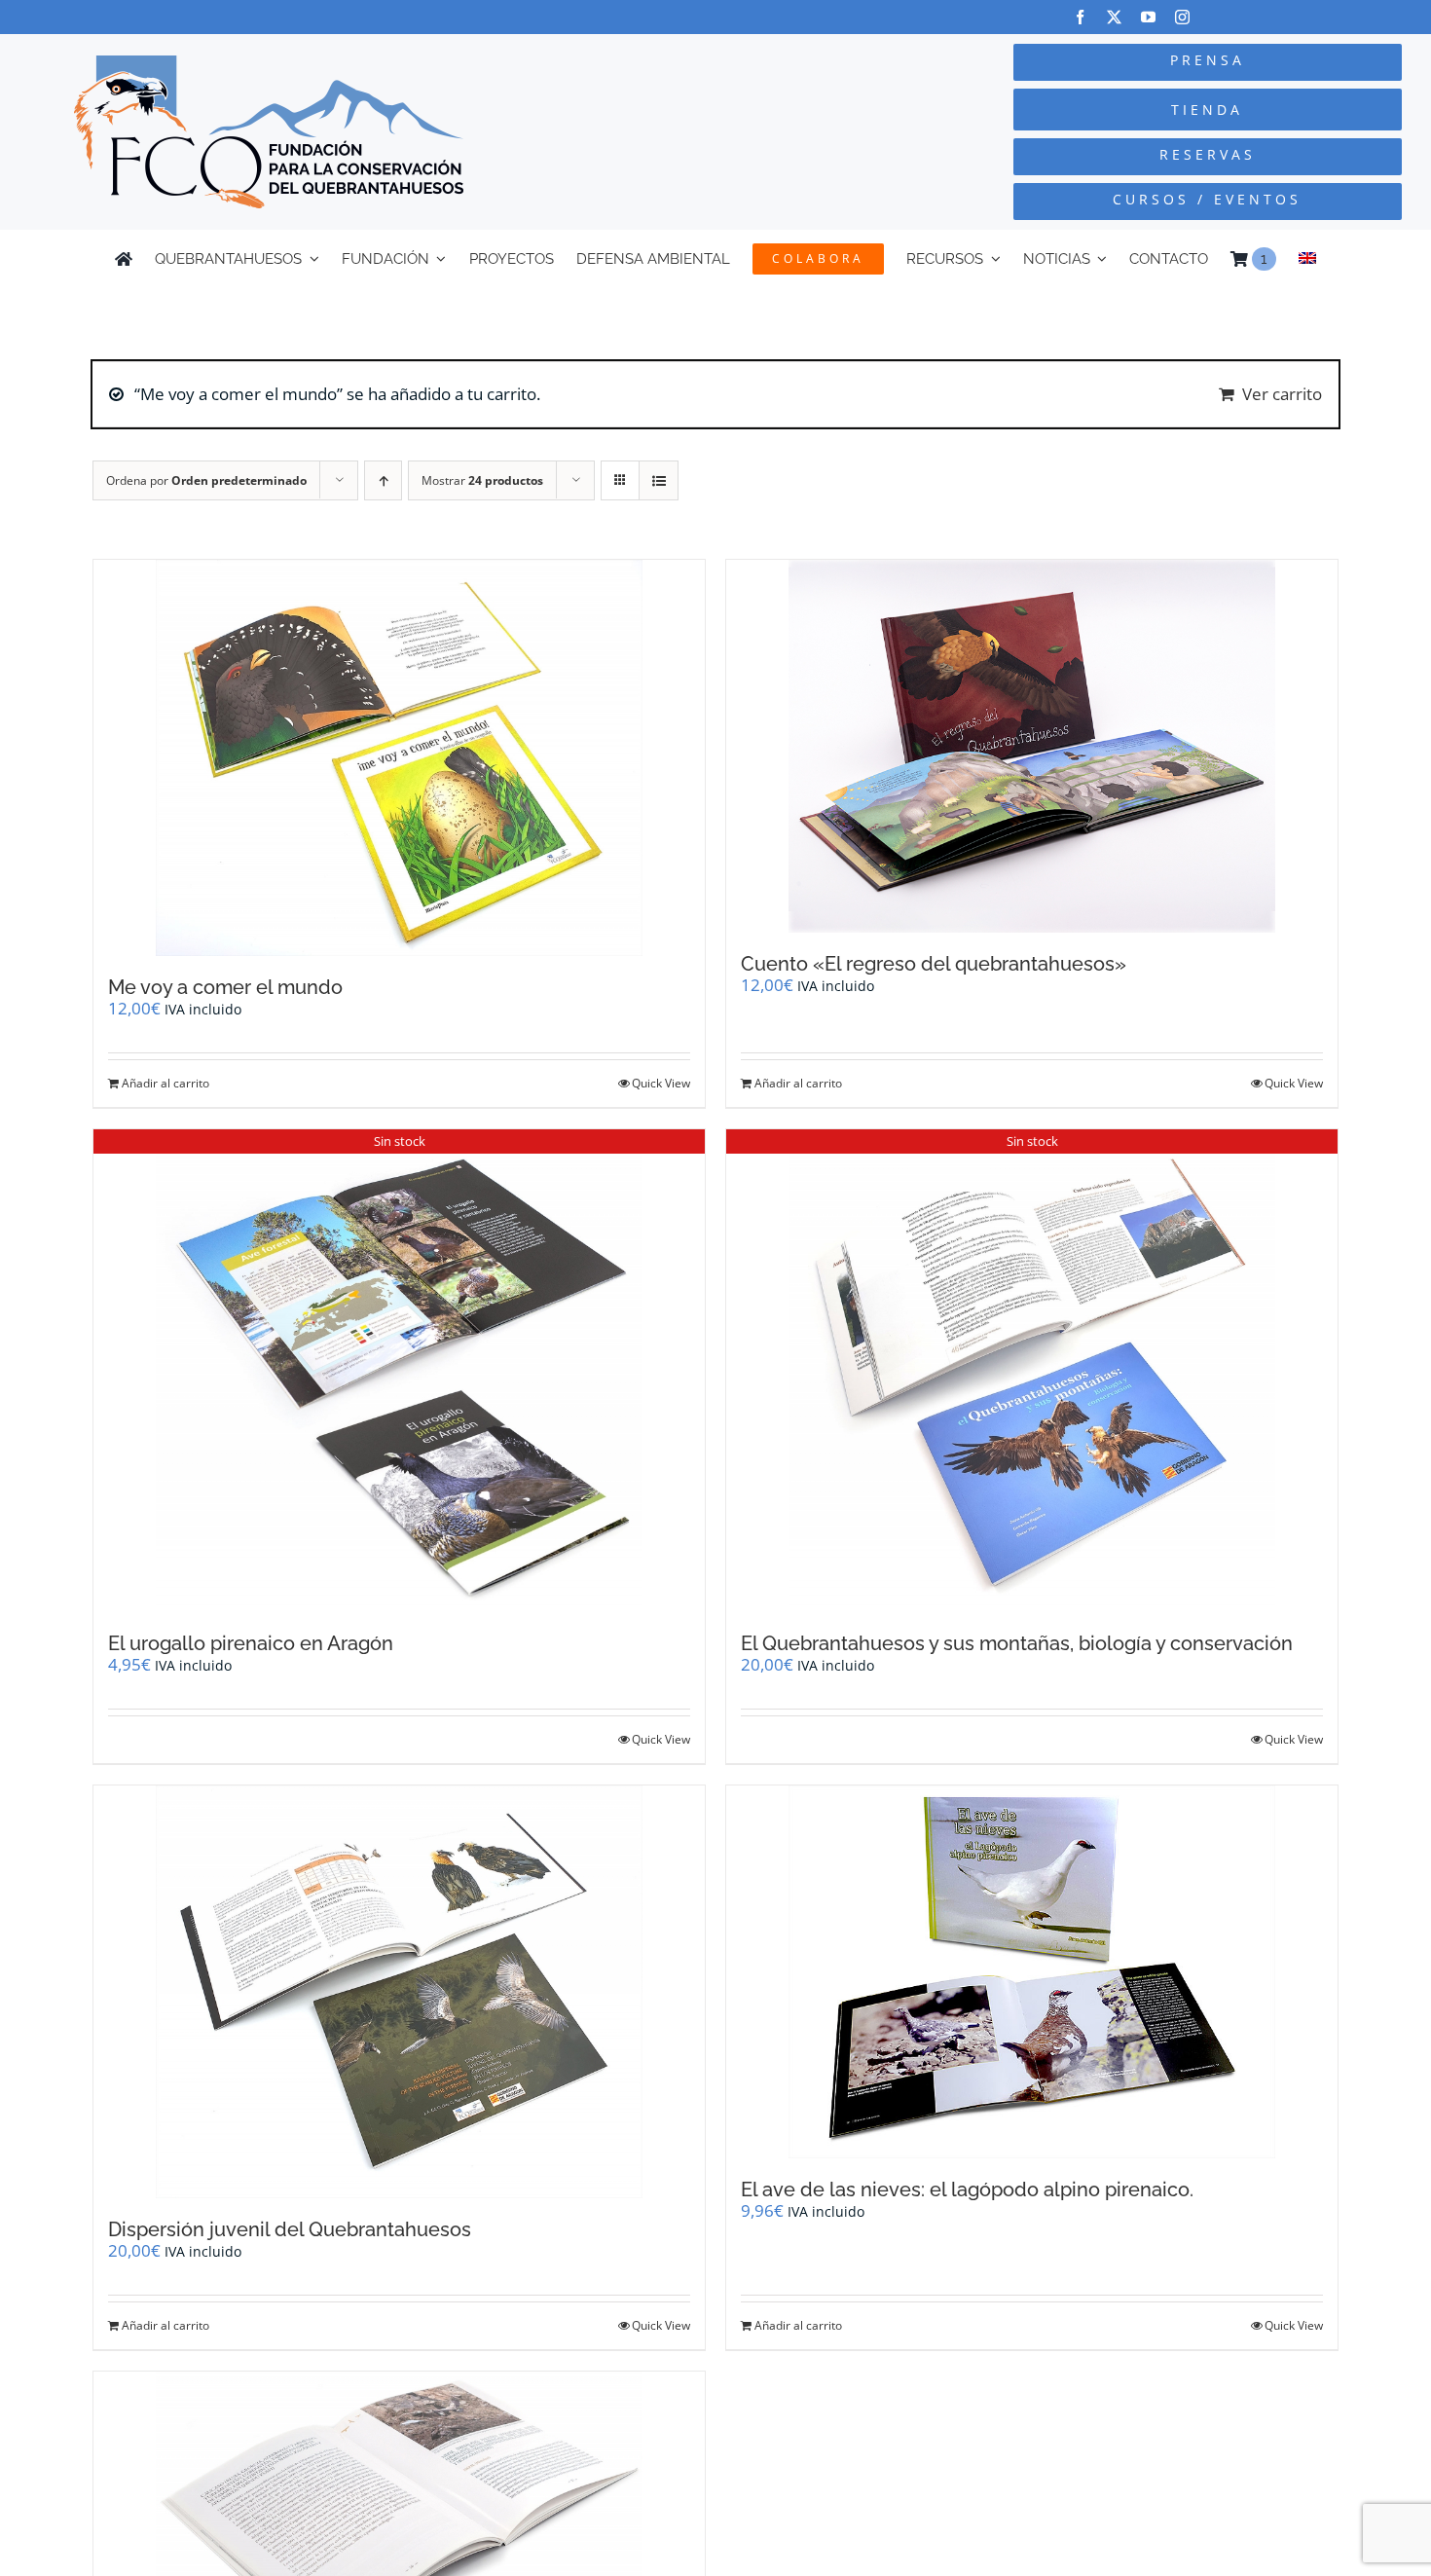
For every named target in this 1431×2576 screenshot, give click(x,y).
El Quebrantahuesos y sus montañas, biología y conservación (1017, 1643)
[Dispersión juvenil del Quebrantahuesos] (399, 1992)
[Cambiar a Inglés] (1307, 259)
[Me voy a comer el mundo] (399, 758)
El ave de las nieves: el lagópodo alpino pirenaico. (967, 2190)
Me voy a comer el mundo (225, 987)
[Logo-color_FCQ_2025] (269, 64)
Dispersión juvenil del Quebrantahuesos (290, 2229)
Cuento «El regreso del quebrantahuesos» (934, 964)
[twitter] (1114, 17)
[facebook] (1080, 17)
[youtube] (1148, 17)
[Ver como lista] (659, 480)
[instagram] (1182, 17)
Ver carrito (1282, 394)
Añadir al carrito (165, 1083)
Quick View (661, 1083)
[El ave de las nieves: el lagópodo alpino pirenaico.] (1032, 1972)
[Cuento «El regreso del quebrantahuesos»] (1032, 746)
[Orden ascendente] (383, 480)
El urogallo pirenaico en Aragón (251, 1643)
